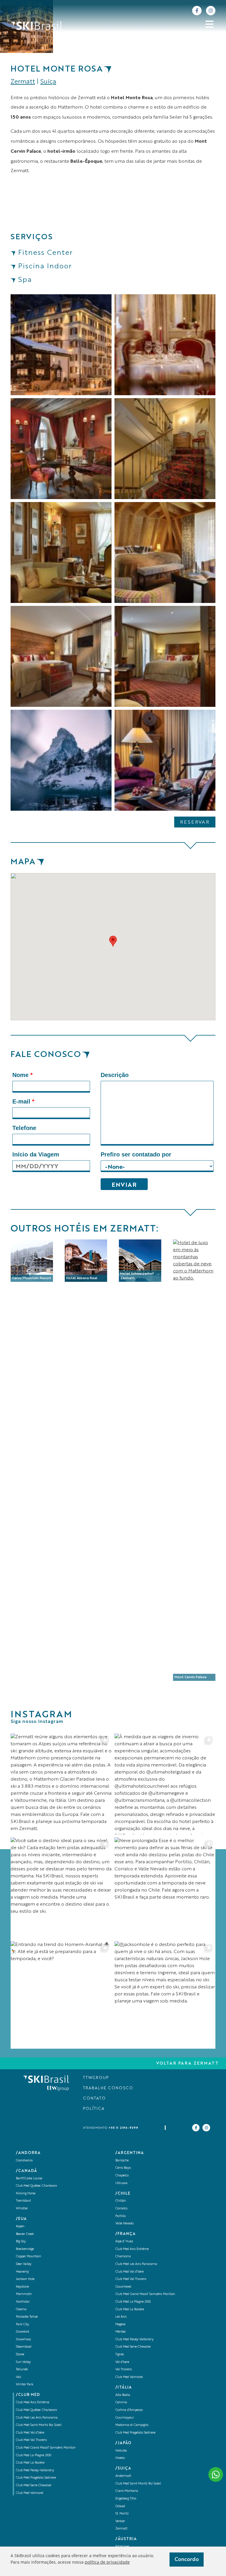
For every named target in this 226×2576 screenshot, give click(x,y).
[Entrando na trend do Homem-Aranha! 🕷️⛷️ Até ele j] (61, 1992)
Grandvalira (24, 2161)
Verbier (120, 2521)
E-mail (23, 1101)
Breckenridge (25, 2249)
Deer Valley (24, 2264)
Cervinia (121, 2403)
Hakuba (121, 2451)
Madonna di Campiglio (132, 2425)
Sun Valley (23, 2362)
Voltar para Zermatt (188, 2063)
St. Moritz (122, 2514)
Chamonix (123, 2257)
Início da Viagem (36, 1154)
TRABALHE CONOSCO (108, 2088)
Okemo (21, 2310)
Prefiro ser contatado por (136, 1154)
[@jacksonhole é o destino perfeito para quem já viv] (165, 1992)
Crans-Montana (127, 2491)
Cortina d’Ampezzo (129, 2410)
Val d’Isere (122, 2362)
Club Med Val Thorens (31, 2440)
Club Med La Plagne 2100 (34, 2455)
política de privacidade (107, 2562)
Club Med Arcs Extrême (33, 2403)
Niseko (120, 2458)
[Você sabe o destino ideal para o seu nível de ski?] (61, 1888)
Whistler (22, 2209)
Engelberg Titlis (126, 2499)
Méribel (121, 2332)
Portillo (121, 2216)
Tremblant (23, 2201)
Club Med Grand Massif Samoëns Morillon (46, 2448)
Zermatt (23, 82)
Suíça (48, 82)
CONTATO (94, 2099)
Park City (23, 2325)
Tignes (120, 2355)
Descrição (115, 1075)
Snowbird (23, 2332)
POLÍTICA (94, 2109)
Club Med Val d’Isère (30, 2433)
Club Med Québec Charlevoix (36, 2186)
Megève (120, 2325)
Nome (23, 1075)
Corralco (121, 2209)
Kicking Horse (26, 2194)
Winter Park (25, 2385)
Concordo (187, 2560)
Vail (19, 2377)
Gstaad (120, 2506)
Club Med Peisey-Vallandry (35, 2471)
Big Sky (21, 2242)
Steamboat (24, 2347)
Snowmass (23, 2340)
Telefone (24, 1128)
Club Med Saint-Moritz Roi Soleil (39, 2425)
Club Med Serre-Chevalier (34, 2486)
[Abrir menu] (210, 24)
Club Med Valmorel (30, 2493)
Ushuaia (121, 2183)
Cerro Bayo (123, 2168)
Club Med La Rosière (30, 2463)
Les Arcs (121, 2317)
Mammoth (24, 2294)
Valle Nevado (124, 2224)
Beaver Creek (25, 2234)
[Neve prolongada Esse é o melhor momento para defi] (165, 1888)
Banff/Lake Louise (29, 2179)
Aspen (20, 2227)
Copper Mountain (29, 2257)
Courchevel (123, 2287)
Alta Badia (123, 2395)
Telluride (22, 2370)
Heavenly (23, 2272)
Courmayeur (125, 2418)
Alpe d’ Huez (124, 2242)
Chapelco (122, 2176)
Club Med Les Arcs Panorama (37, 2418)
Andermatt (123, 2476)
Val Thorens (124, 2370)
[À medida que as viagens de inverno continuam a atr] (165, 1784)
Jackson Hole (25, 2279)
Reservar (195, 822)
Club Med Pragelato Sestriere (36, 2478)
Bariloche (122, 2161)
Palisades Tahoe (27, 2317)
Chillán (121, 2201)
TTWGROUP (96, 2078)
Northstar (23, 2302)
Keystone (22, 2287)
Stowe (20, 2355)
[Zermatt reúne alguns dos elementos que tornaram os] (61, 1784)
